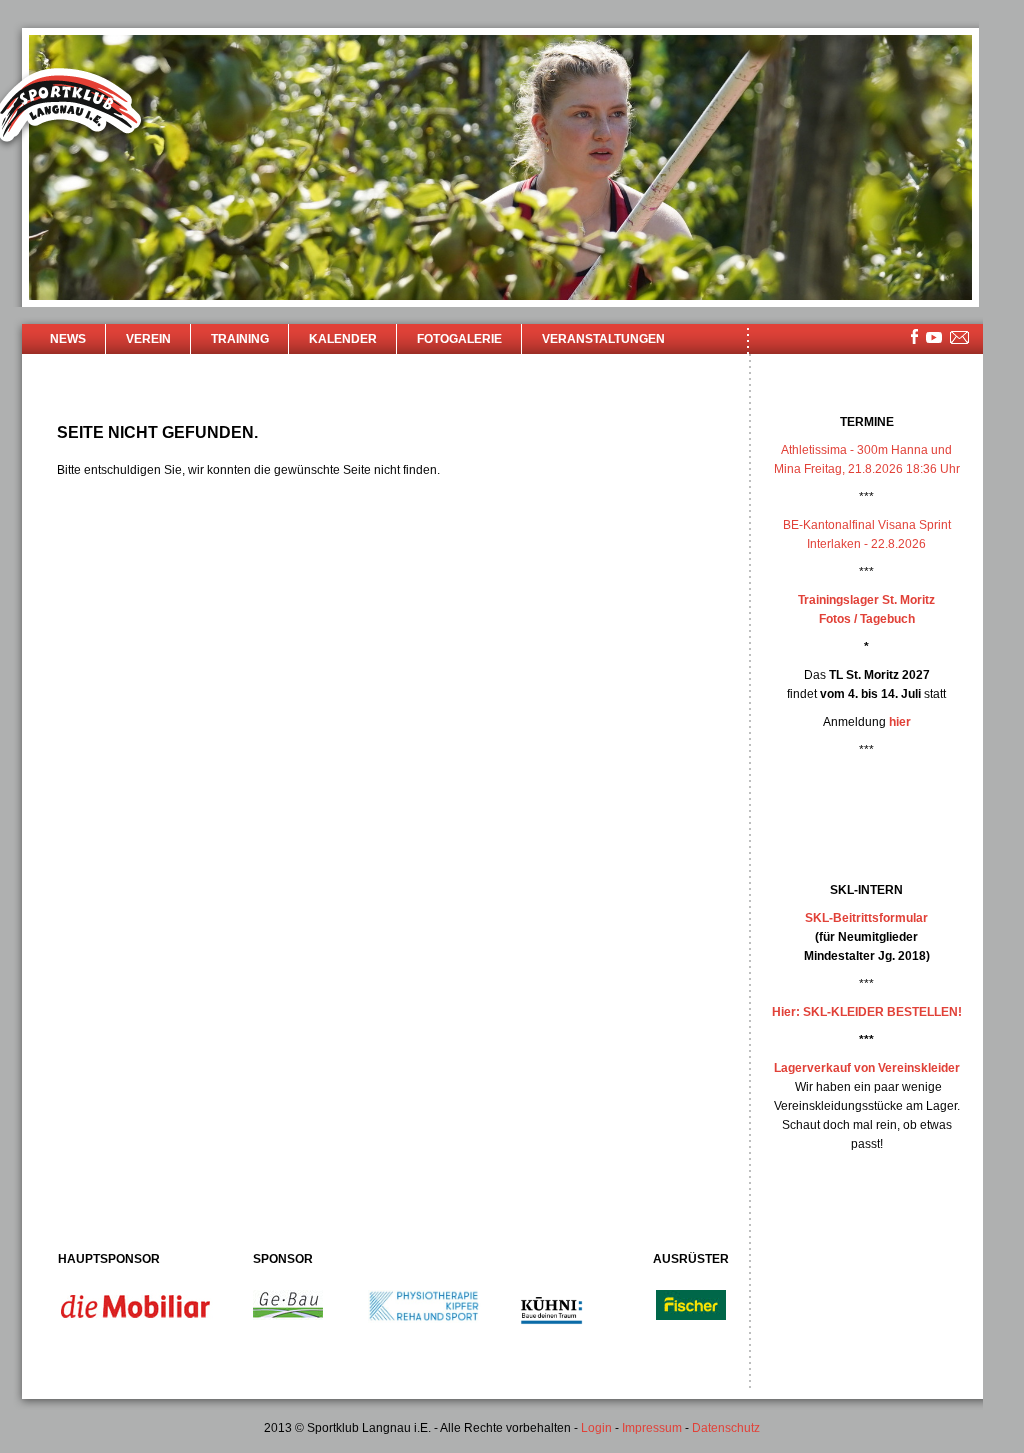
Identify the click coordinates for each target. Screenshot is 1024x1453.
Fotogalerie (459, 339)
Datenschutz (726, 1428)
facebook (914, 336)
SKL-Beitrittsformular (866, 918)
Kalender (343, 339)
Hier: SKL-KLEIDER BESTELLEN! (867, 1012)
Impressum (652, 1428)
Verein (148, 339)
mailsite (960, 338)
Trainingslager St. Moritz (866, 600)
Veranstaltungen (603, 339)
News (68, 339)
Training (240, 339)
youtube (934, 337)
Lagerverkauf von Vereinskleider (867, 1068)
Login (596, 1428)
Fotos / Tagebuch (867, 619)
